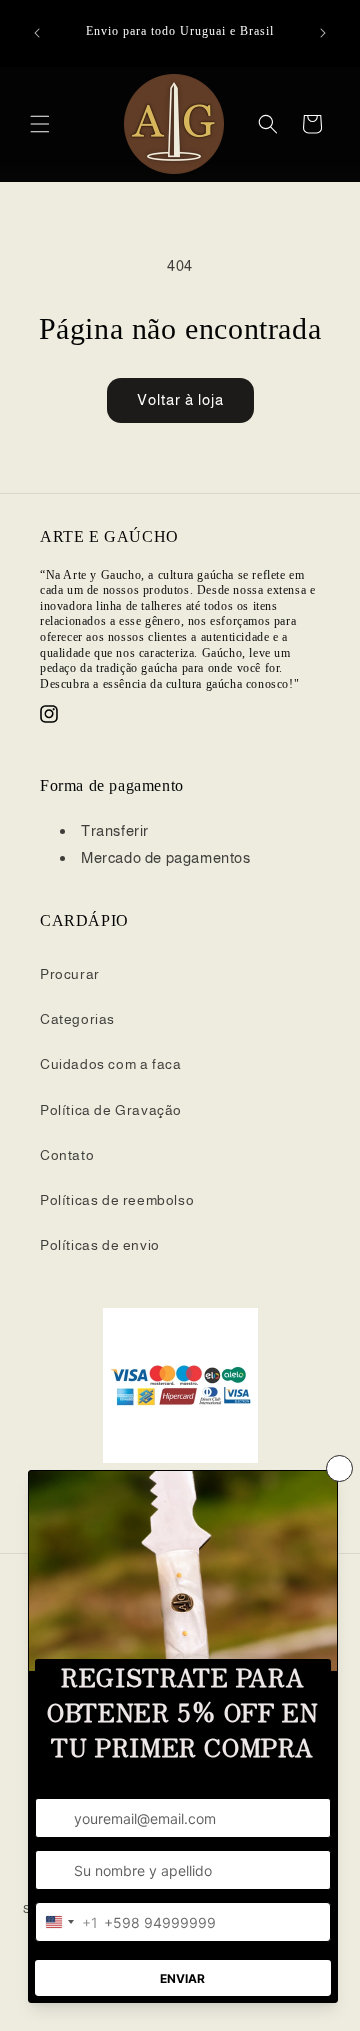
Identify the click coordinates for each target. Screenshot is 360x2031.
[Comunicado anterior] (37, 33)
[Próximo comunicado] (323, 33)
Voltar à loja (180, 399)
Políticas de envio (100, 1245)
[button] (40, 124)
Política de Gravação (111, 1110)
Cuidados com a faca (110, 1064)
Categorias (77, 1019)
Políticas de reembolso (117, 1200)
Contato (67, 1155)
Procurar (70, 974)
